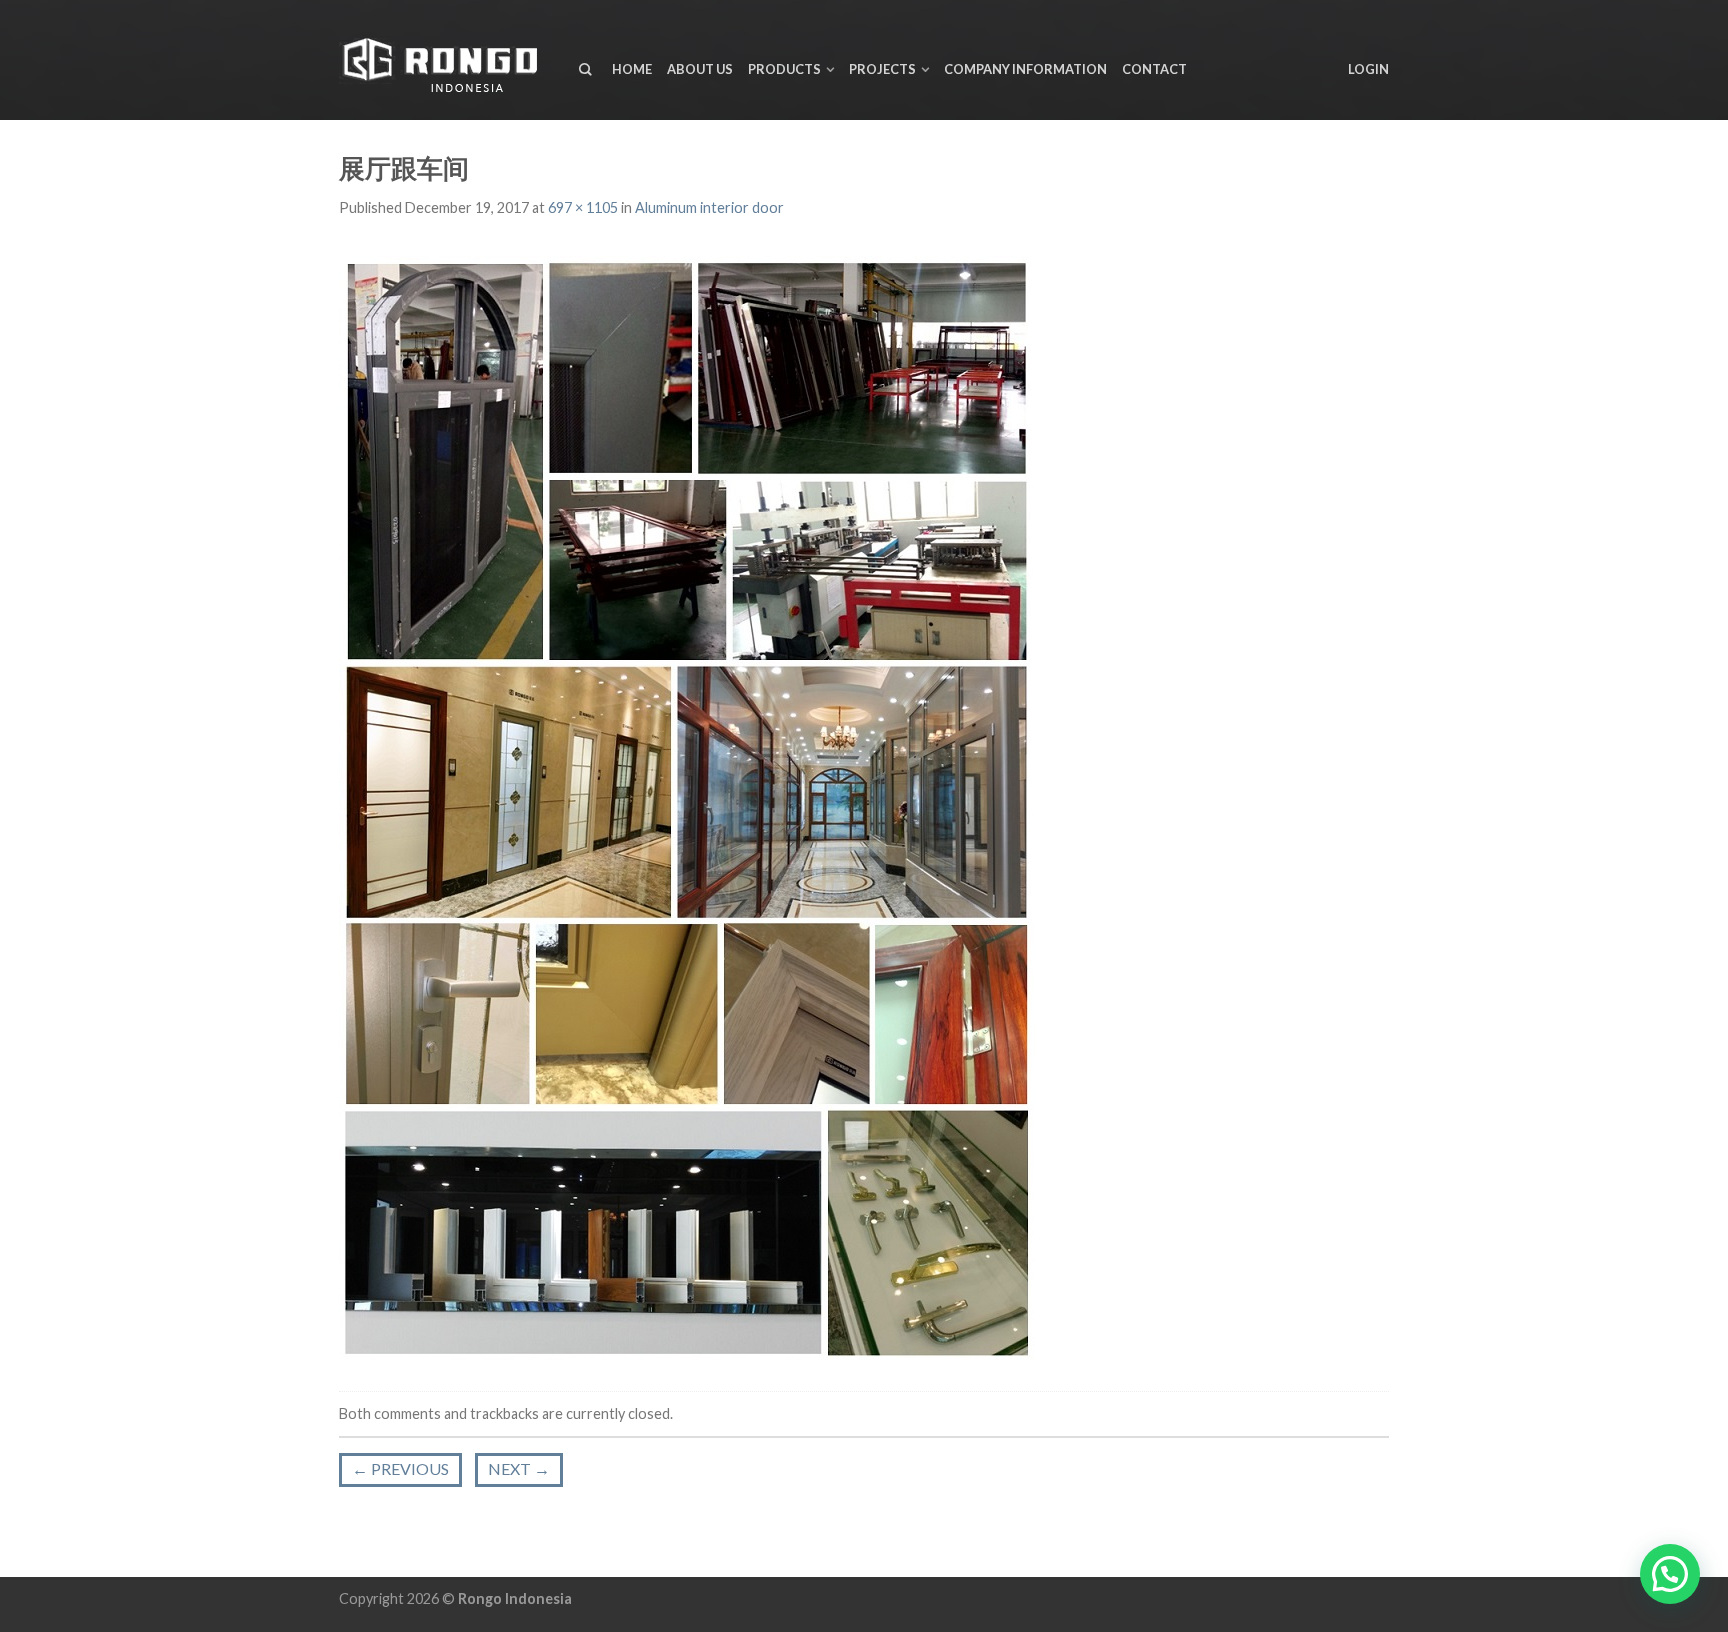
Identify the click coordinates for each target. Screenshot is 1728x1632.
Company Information (1025, 69)
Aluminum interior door (709, 207)
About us (700, 69)
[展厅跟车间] (687, 805)
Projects (882, 69)
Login (1368, 69)
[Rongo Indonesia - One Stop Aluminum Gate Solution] (444, 60)
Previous (400, 1468)
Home (632, 69)
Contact (1154, 69)
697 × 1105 (583, 207)
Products (784, 69)
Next (519, 1468)
